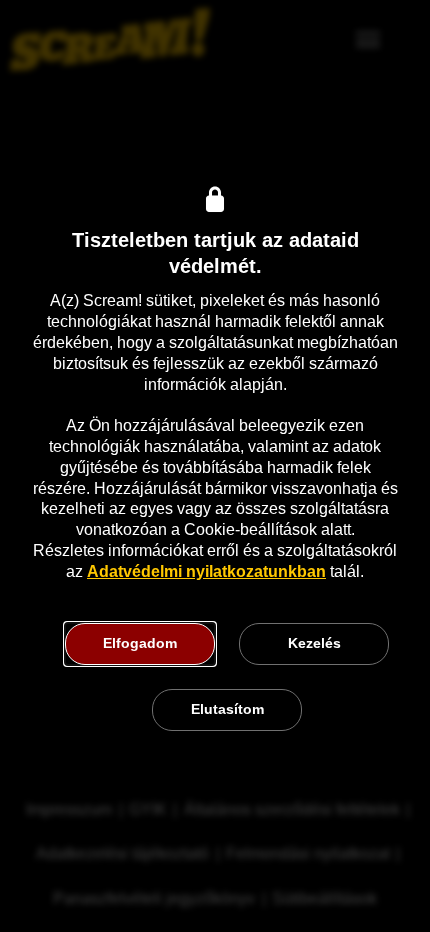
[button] (140, 644)
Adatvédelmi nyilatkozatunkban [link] (206, 571)
